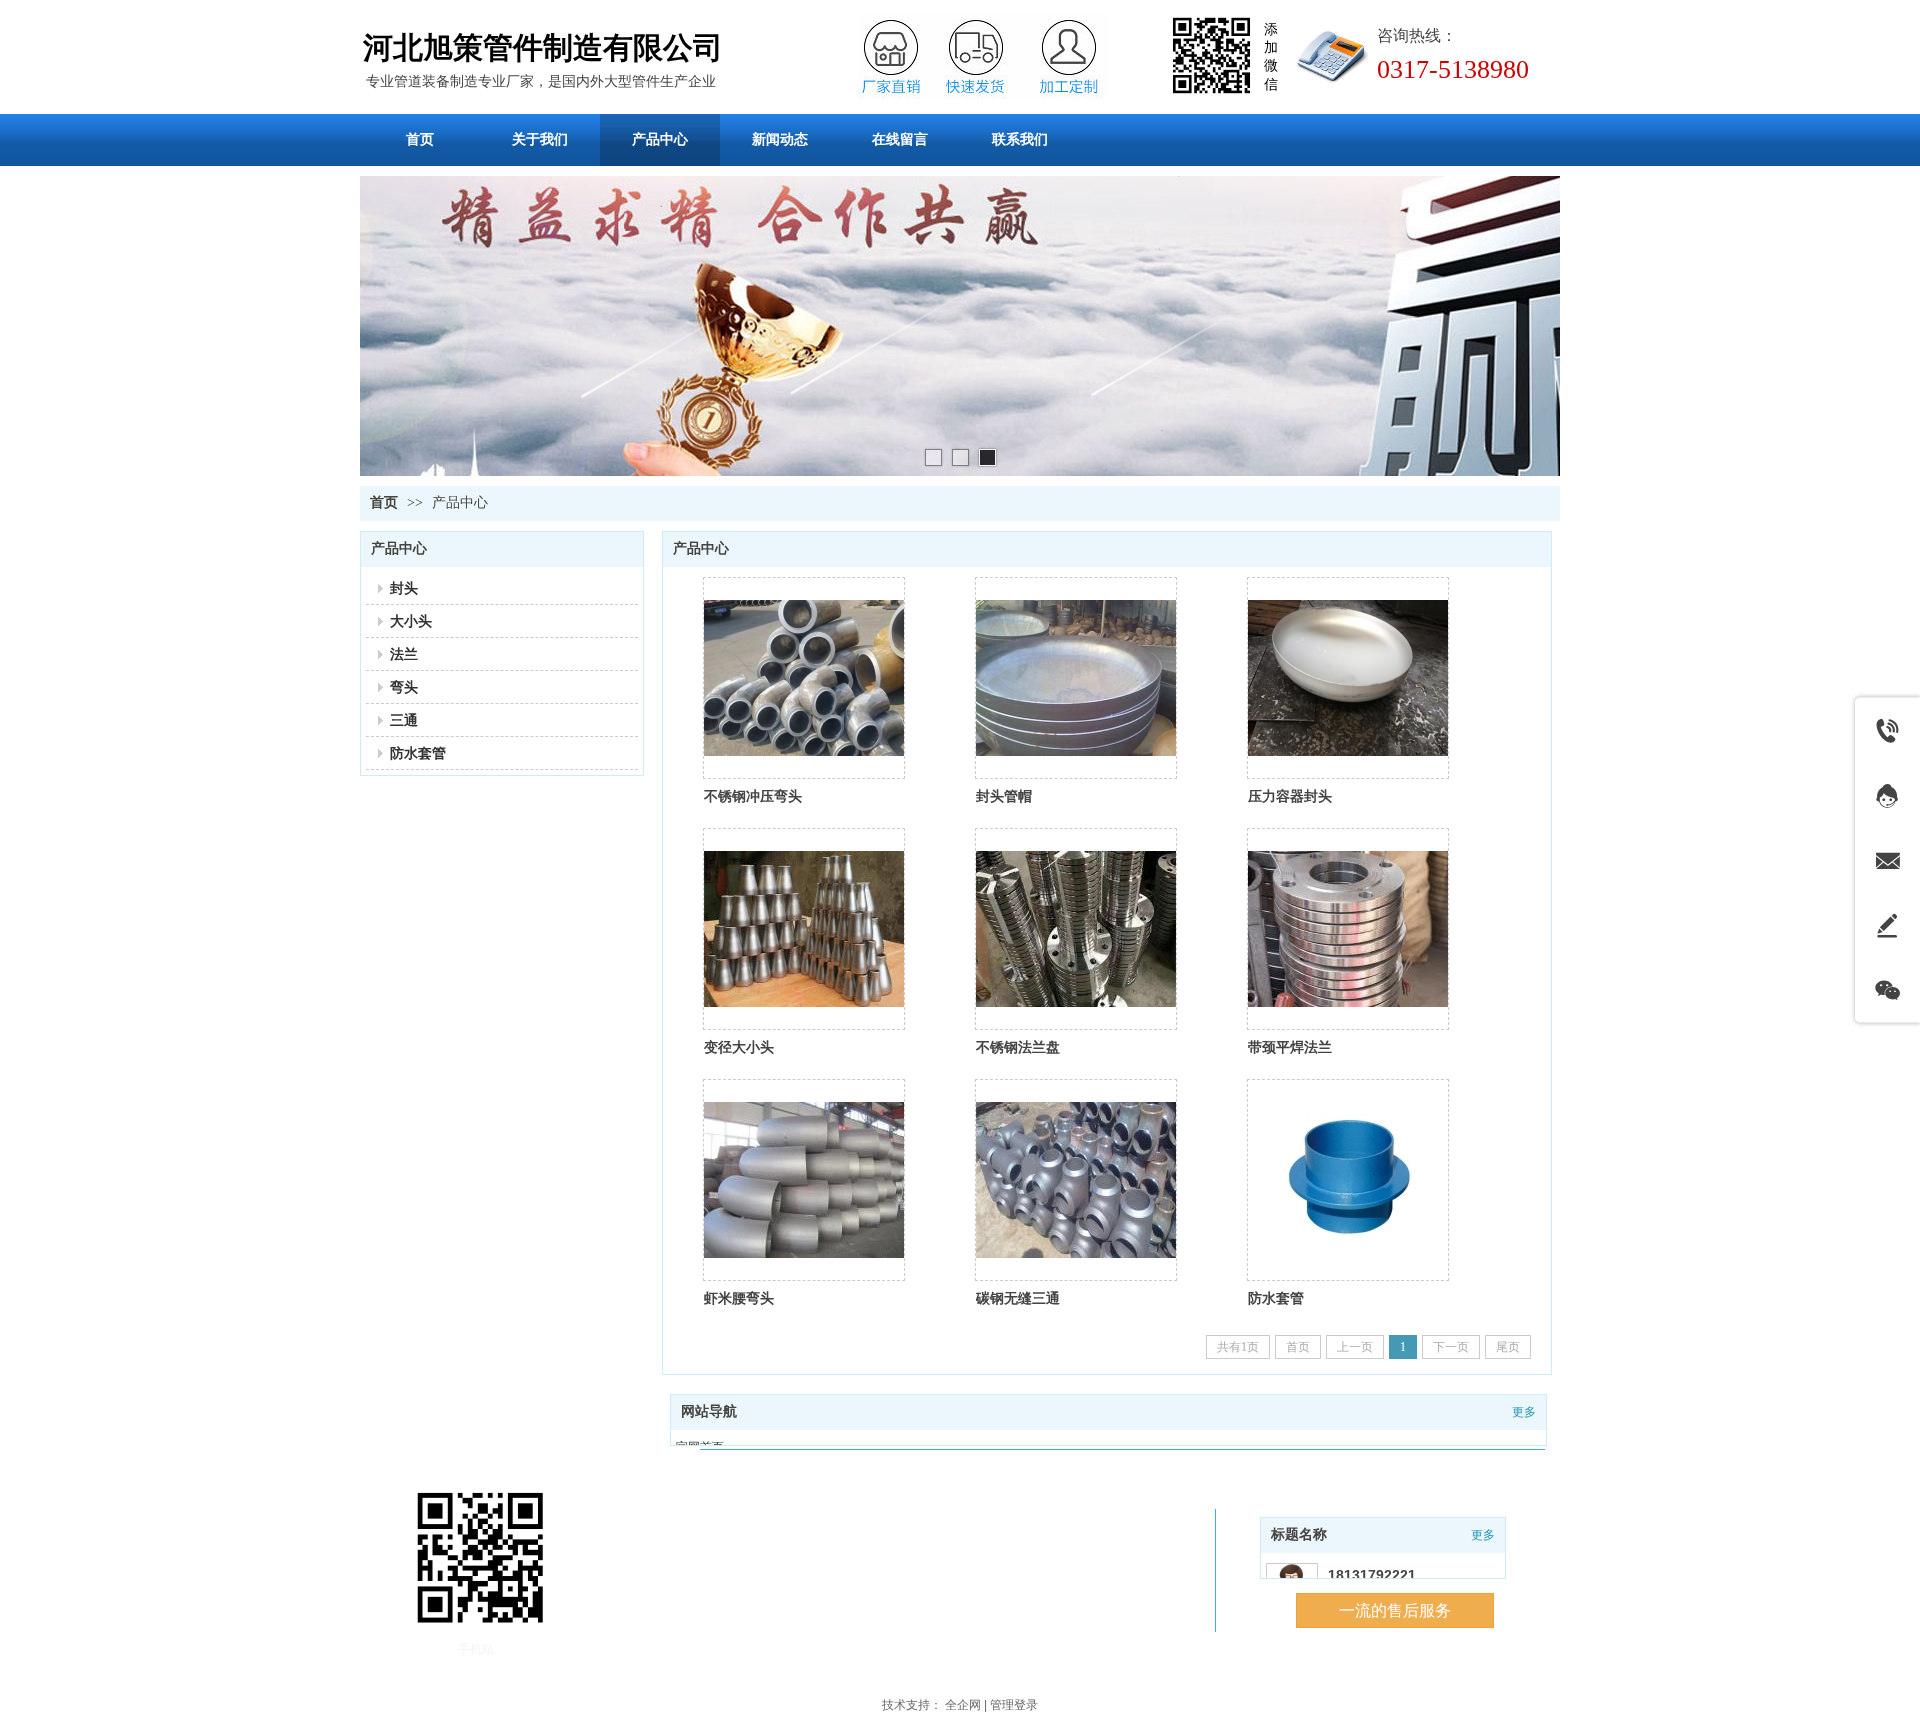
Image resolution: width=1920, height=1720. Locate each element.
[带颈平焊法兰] (1348, 929)
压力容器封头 (1290, 796)
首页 (384, 502)
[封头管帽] (1076, 678)
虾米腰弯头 (739, 1298)
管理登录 (1014, 1705)
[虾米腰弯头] (804, 1180)
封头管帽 (1004, 796)
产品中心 (460, 502)
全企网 (963, 1705)
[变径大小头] (804, 929)
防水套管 (1276, 1298)
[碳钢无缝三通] (1076, 1180)
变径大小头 (739, 1047)
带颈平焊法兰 (1290, 1047)
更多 (1483, 1535)
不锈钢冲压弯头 (753, 796)
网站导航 (709, 1411)
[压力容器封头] (1348, 678)
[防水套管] (1348, 1180)
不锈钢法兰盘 (1018, 1047)
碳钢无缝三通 (1018, 1298)
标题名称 (1299, 1534)
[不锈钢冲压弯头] (804, 678)
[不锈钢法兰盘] (1076, 929)
